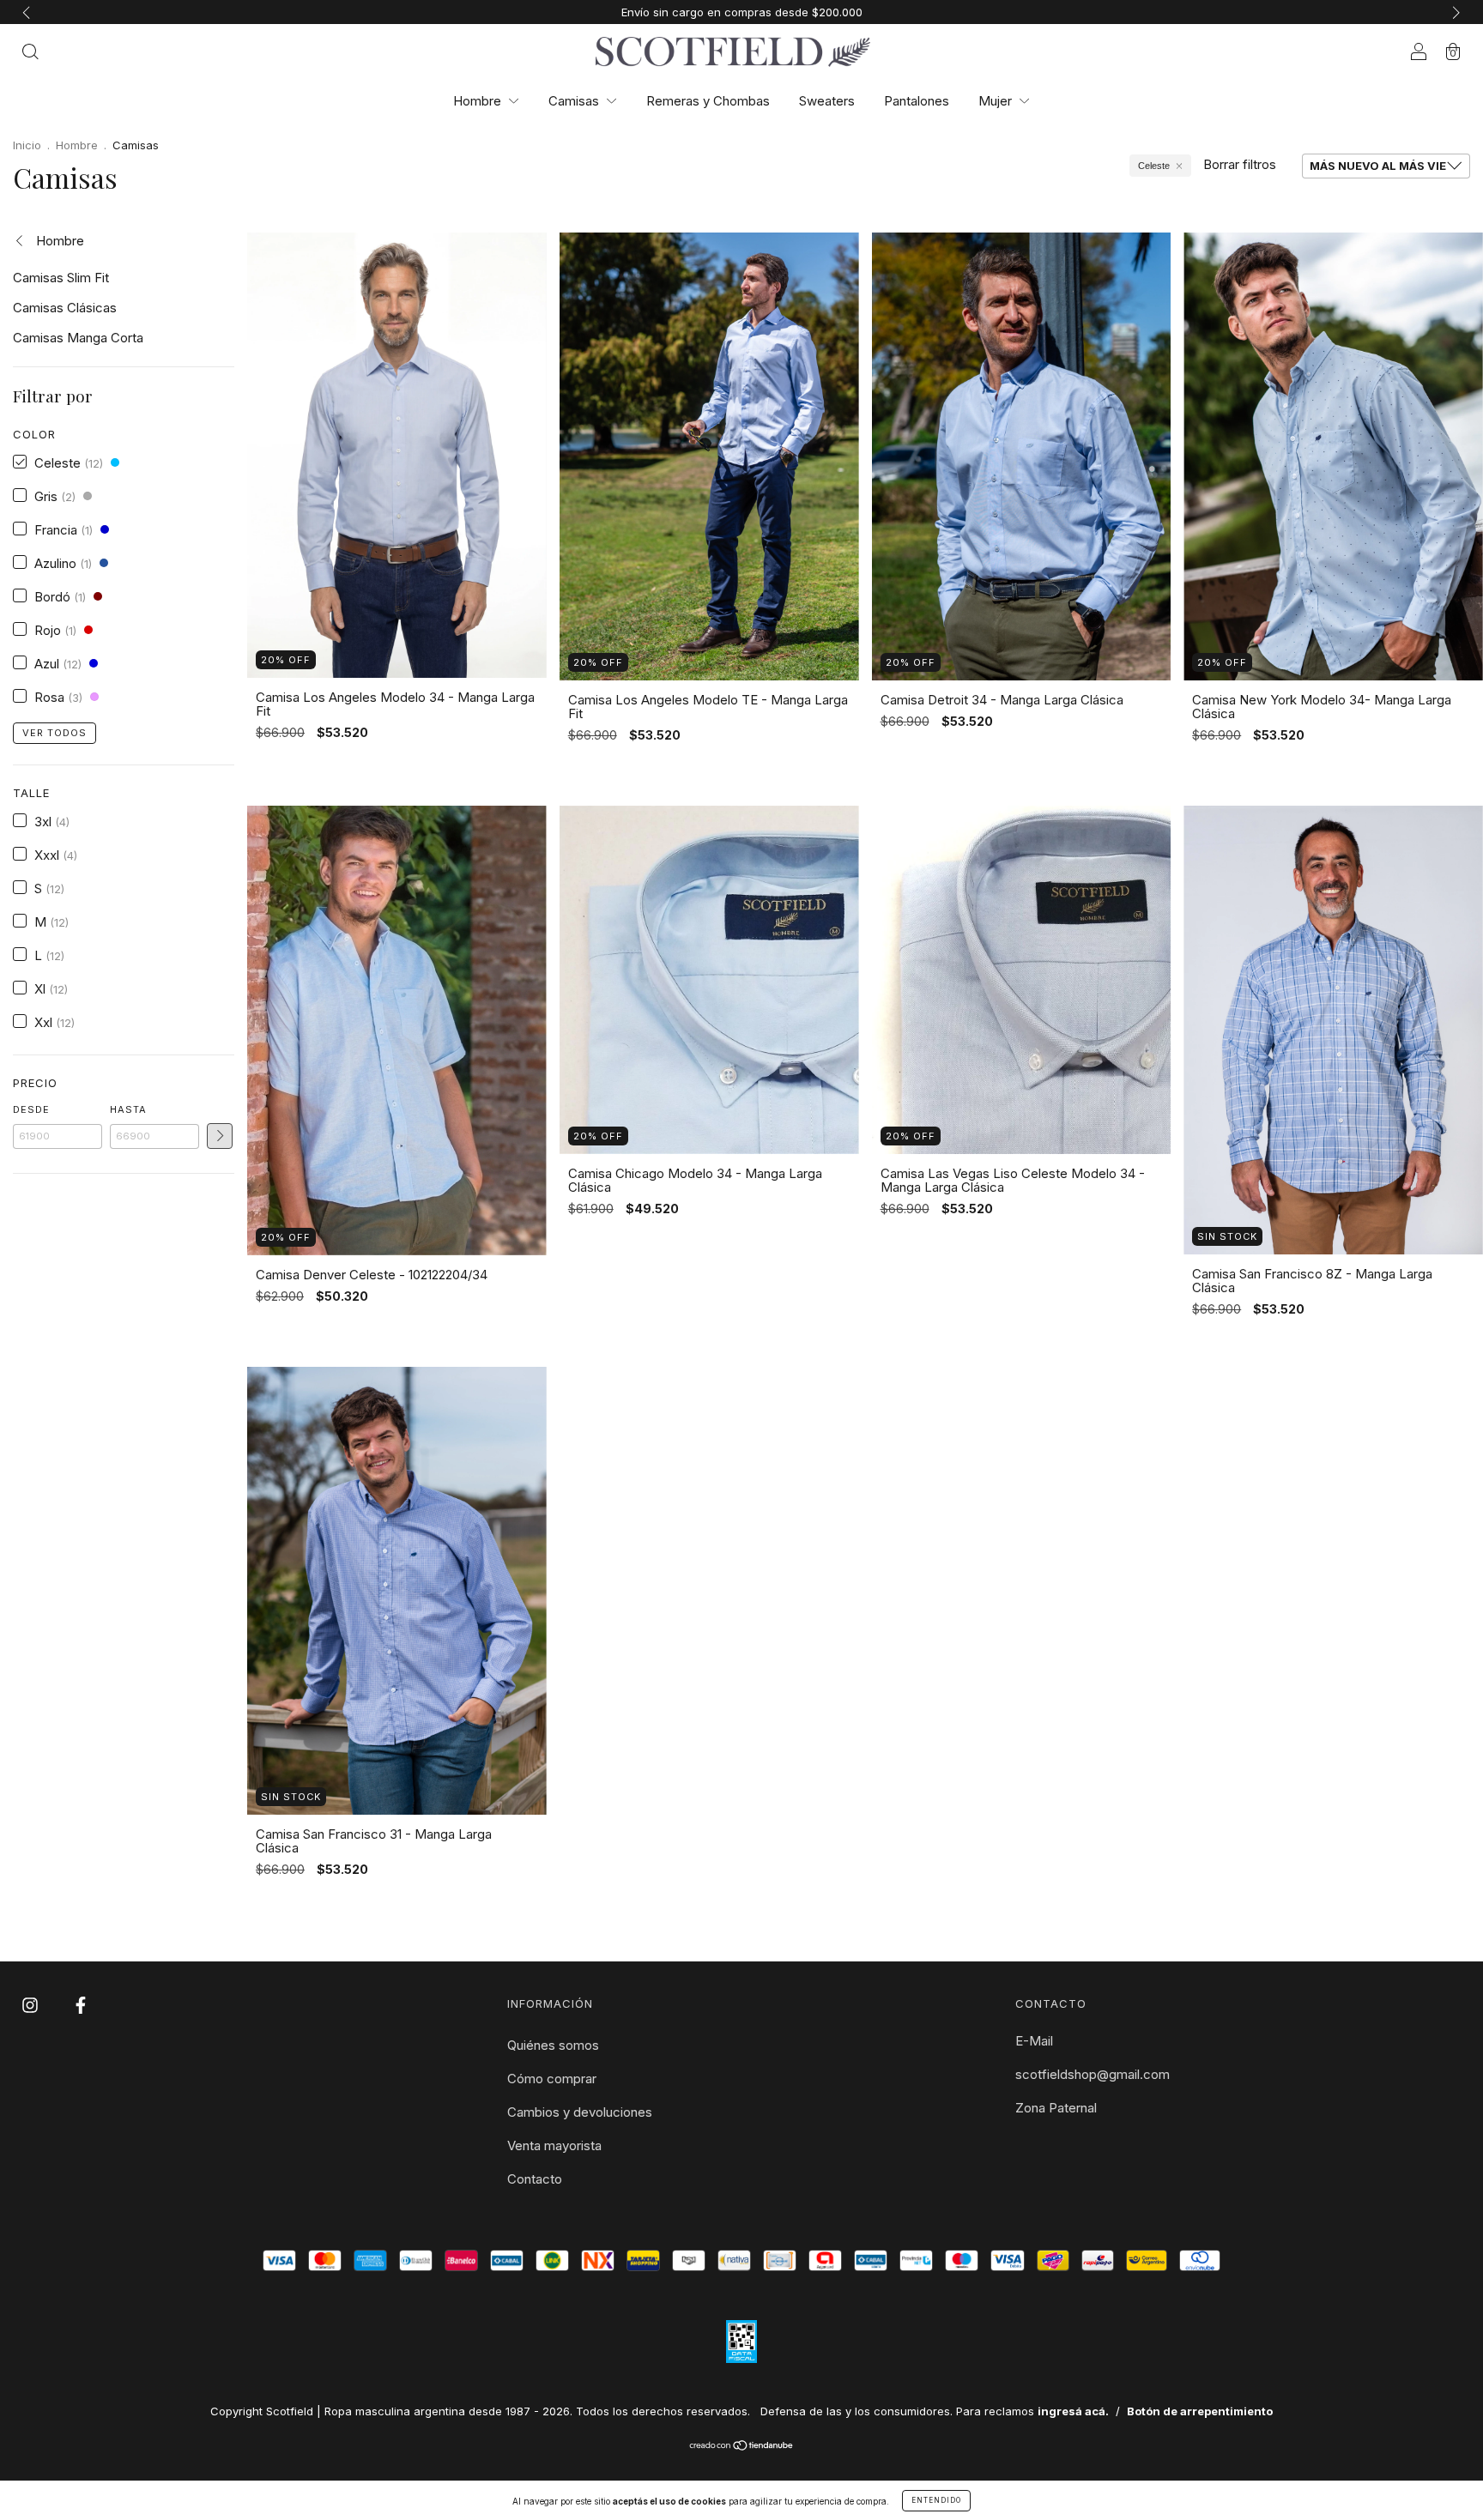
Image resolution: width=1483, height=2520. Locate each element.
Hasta (128, 1109)
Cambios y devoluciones (580, 2112)
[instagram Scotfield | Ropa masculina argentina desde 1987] (32, 2006)
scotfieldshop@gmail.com (1093, 2074)
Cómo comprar (552, 2079)
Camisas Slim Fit (61, 278)
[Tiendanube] (742, 2447)
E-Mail (1034, 2041)
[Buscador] (30, 53)
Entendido (936, 2500)
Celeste (1154, 166)
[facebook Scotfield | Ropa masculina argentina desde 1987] (81, 2006)
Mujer (997, 101)
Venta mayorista (554, 2145)
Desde (31, 1109)
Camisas (575, 101)
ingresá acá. (1073, 2411)
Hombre (479, 101)
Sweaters (827, 101)
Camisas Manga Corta (78, 338)
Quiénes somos (553, 2045)
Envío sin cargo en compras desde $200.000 (742, 12)
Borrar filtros (1240, 164)
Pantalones (917, 101)
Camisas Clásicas (65, 308)
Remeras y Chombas (708, 101)
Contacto (535, 2179)
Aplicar (220, 1136)
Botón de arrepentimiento (1200, 2411)
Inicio (27, 145)
